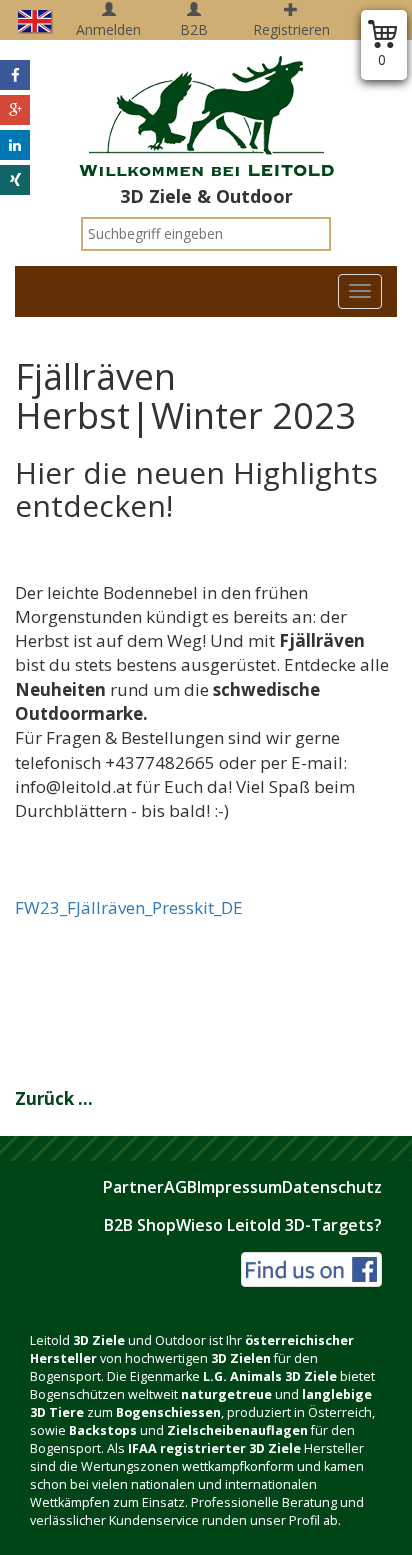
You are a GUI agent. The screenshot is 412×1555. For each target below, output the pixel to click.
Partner (133, 1187)
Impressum (239, 1187)
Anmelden (108, 29)
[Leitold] (206, 105)
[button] (15, 75)
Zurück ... (54, 1098)
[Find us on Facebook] (311, 1268)
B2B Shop (140, 1225)
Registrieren (291, 29)
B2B (194, 29)
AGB (180, 1187)
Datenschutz (332, 1187)
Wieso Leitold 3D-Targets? (279, 1225)
